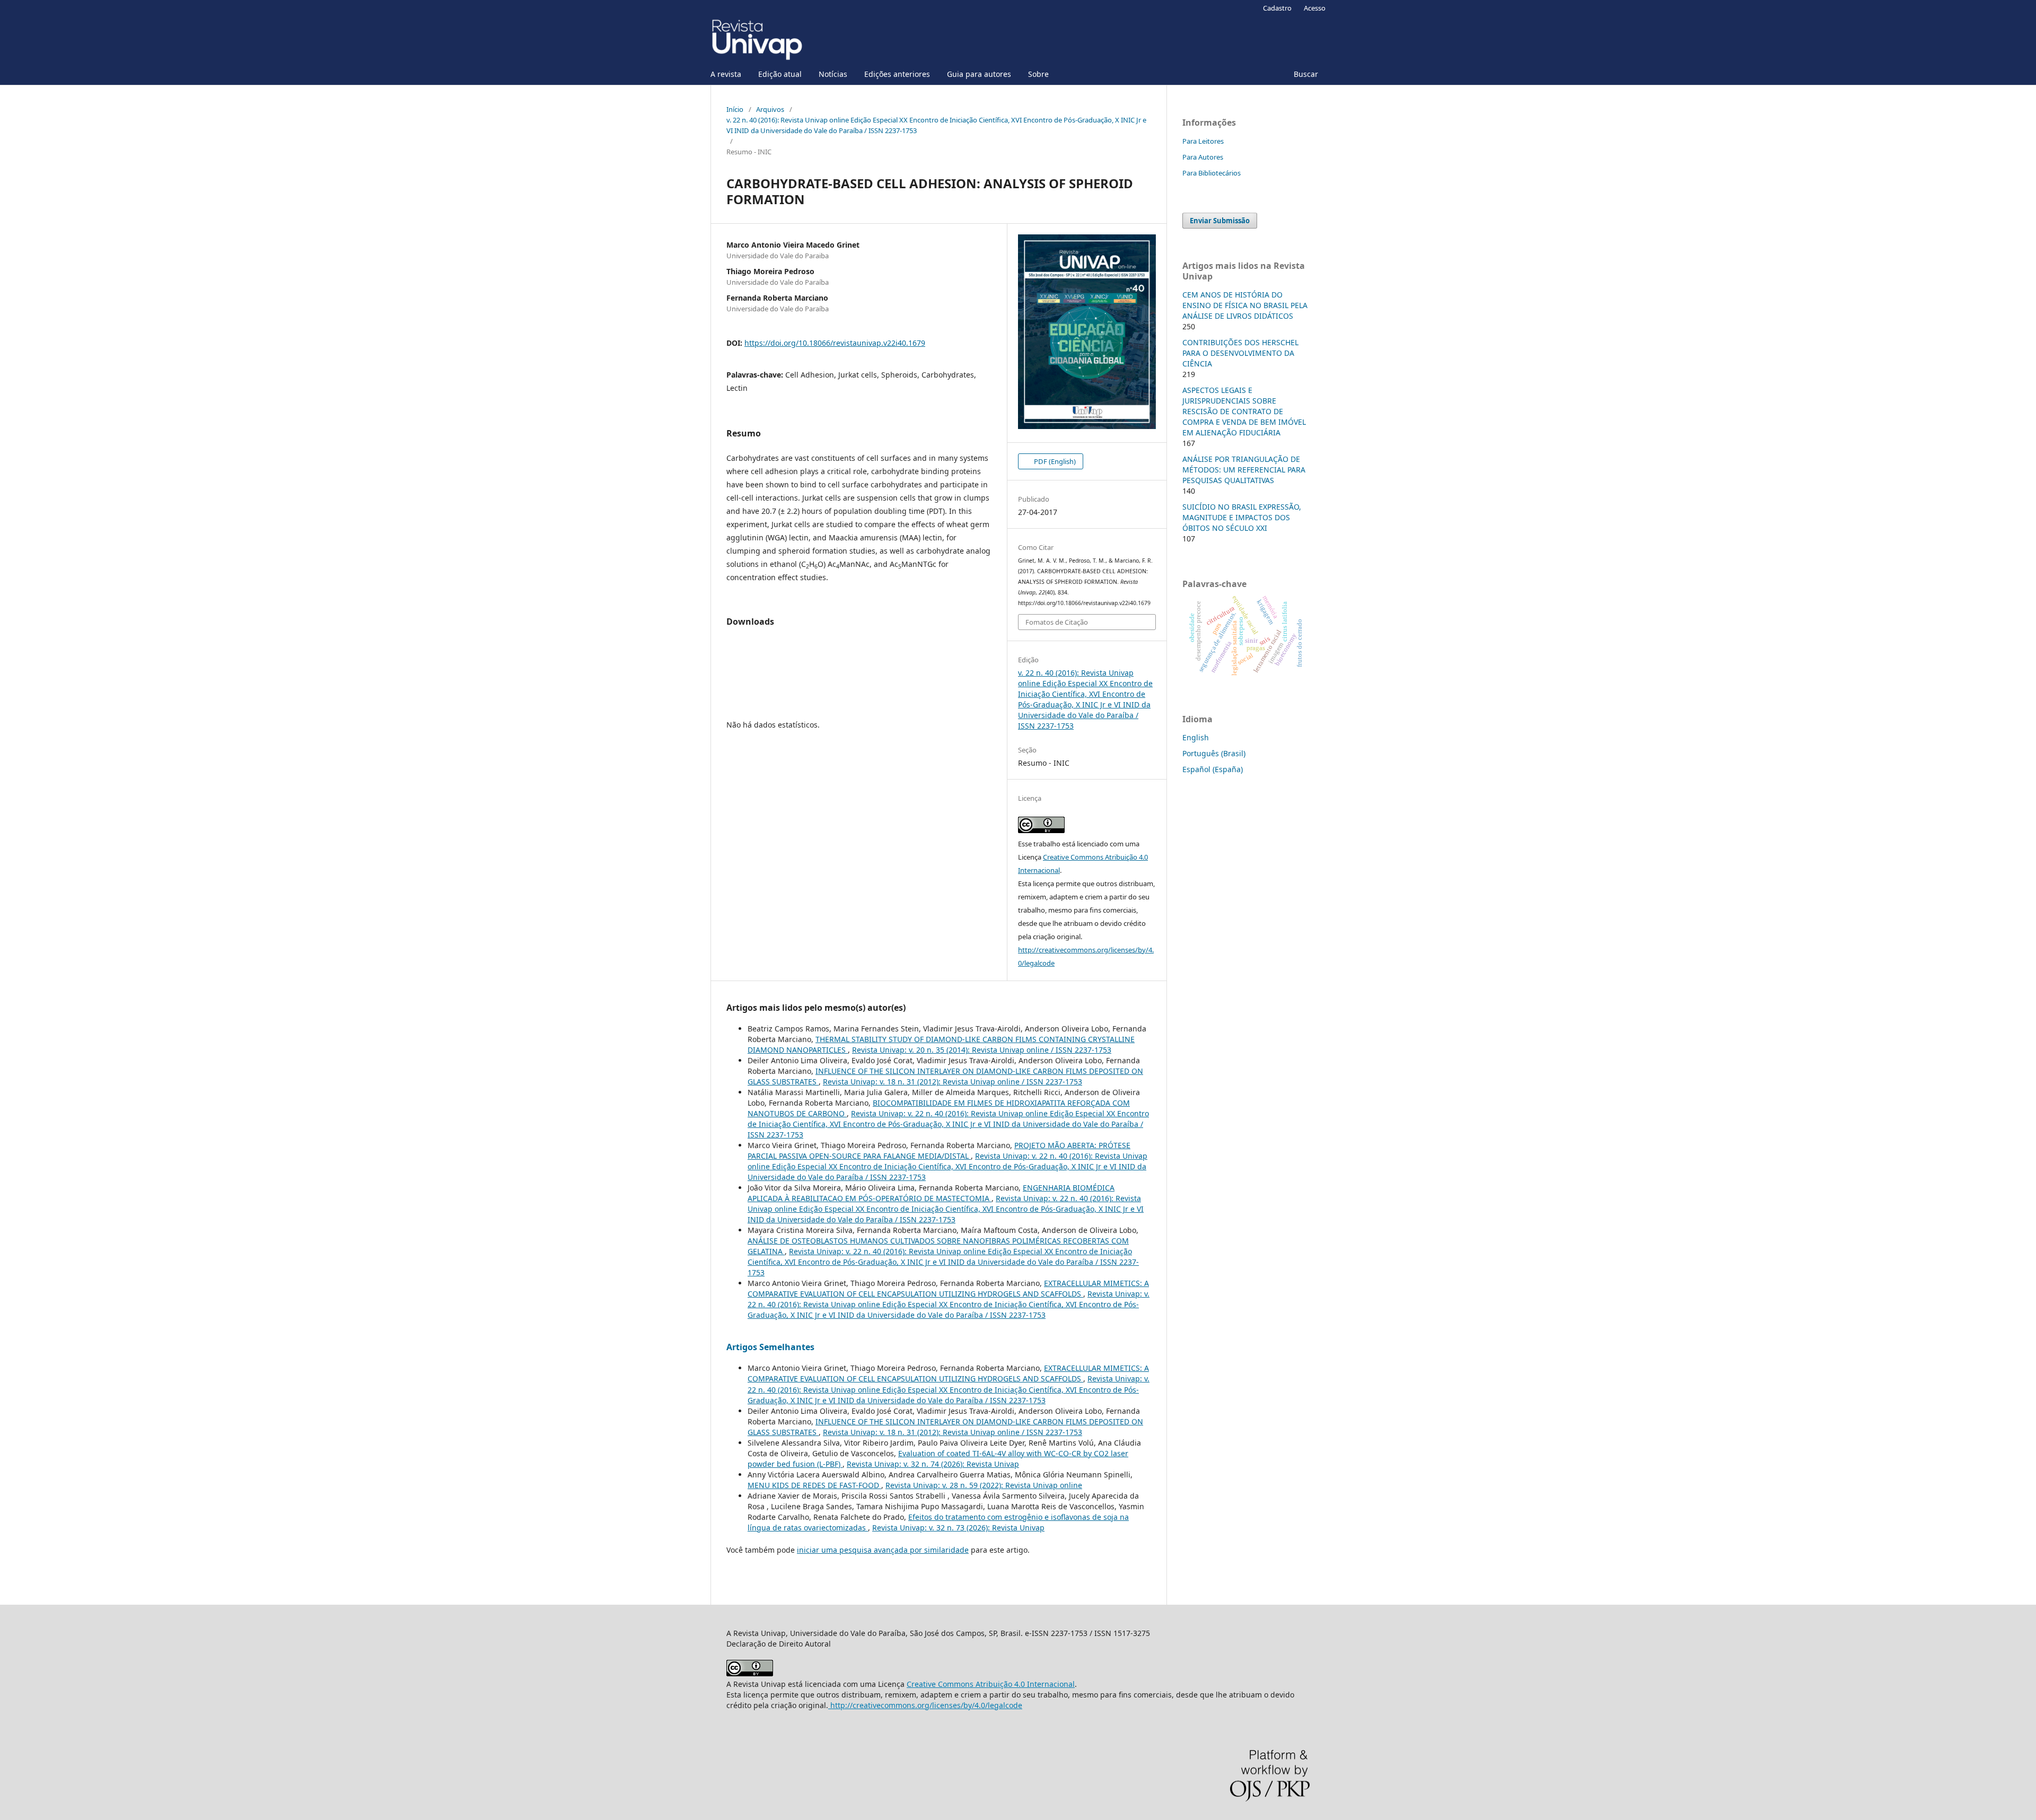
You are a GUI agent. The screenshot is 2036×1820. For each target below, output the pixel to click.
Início (735, 109)
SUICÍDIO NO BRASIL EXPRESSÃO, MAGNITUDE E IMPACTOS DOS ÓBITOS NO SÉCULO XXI (1242, 517)
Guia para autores (979, 74)
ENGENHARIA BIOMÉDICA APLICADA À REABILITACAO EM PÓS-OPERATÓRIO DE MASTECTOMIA (931, 1193)
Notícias (833, 74)
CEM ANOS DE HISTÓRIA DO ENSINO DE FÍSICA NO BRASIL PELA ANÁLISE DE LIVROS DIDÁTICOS (1245, 305)
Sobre (1038, 74)
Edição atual (780, 74)
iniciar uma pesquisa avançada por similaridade (883, 1550)
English (1196, 737)
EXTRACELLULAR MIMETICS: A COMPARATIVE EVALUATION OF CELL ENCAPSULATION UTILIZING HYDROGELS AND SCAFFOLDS (948, 1288)
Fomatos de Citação (1057, 622)
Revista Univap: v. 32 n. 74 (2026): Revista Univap (933, 1464)
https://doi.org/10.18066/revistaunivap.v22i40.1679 (835, 343)
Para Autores (1203, 157)
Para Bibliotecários (1212, 173)
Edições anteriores (897, 74)
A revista (726, 74)
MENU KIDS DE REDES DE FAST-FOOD (814, 1485)
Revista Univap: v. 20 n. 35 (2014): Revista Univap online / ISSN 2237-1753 (982, 1050)
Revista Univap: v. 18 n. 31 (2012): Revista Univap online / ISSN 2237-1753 (953, 1082)
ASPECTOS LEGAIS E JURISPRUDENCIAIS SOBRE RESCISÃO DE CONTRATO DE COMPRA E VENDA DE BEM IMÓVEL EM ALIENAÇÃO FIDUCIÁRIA (1244, 411)
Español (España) (1213, 769)
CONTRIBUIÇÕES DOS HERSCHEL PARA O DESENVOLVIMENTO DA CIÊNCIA (1240, 353)
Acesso (1315, 8)
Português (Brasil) (1214, 753)
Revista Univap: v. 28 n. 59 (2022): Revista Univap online (984, 1485)
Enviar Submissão (1220, 221)
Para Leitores (1203, 141)
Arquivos (770, 109)
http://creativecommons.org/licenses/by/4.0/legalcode (925, 1705)
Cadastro (1277, 8)
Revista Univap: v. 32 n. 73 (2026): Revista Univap (958, 1528)
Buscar (1306, 74)
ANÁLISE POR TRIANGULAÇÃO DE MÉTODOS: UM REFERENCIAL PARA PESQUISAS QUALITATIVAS (1244, 470)
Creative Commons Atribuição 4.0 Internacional (991, 1684)
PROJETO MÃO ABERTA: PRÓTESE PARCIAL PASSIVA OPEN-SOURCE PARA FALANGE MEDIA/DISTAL (939, 1150)
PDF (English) (1054, 461)
